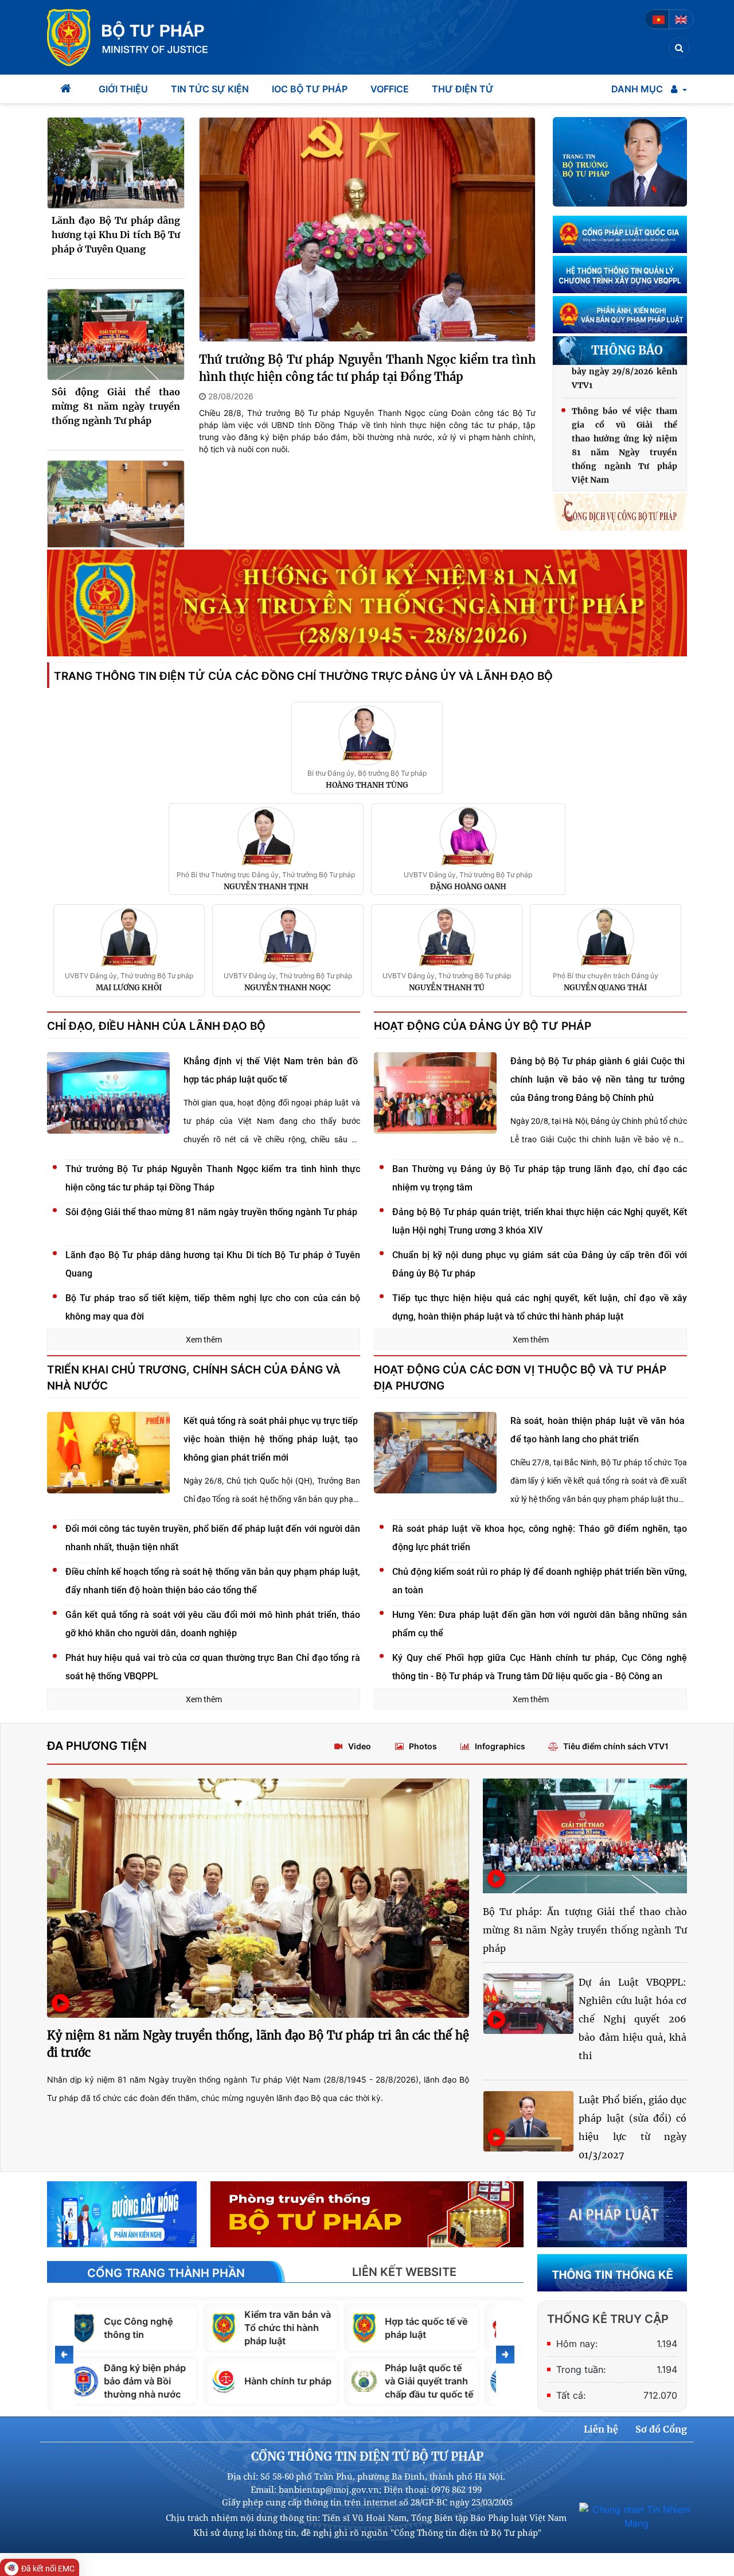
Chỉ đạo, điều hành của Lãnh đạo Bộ (156, 1026)
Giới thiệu (123, 89)
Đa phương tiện (97, 1746)
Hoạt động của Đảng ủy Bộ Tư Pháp (483, 1026)
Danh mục (637, 89)
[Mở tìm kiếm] (679, 48)
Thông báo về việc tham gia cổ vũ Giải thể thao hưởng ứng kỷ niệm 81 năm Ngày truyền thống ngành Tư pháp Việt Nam (624, 414)
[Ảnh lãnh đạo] (620, 162)
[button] (679, 89)
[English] (681, 19)
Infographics (500, 1746)
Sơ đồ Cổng (661, 2429)
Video (360, 1746)
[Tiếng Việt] (659, 19)
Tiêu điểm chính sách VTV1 (616, 1746)
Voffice (390, 89)
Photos (423, 1746)
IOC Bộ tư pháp (310, 89)
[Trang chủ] (67, 89)
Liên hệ (601, 2429)
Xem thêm (204, 1340)
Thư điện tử (463, 89)
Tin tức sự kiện (210, 89)
